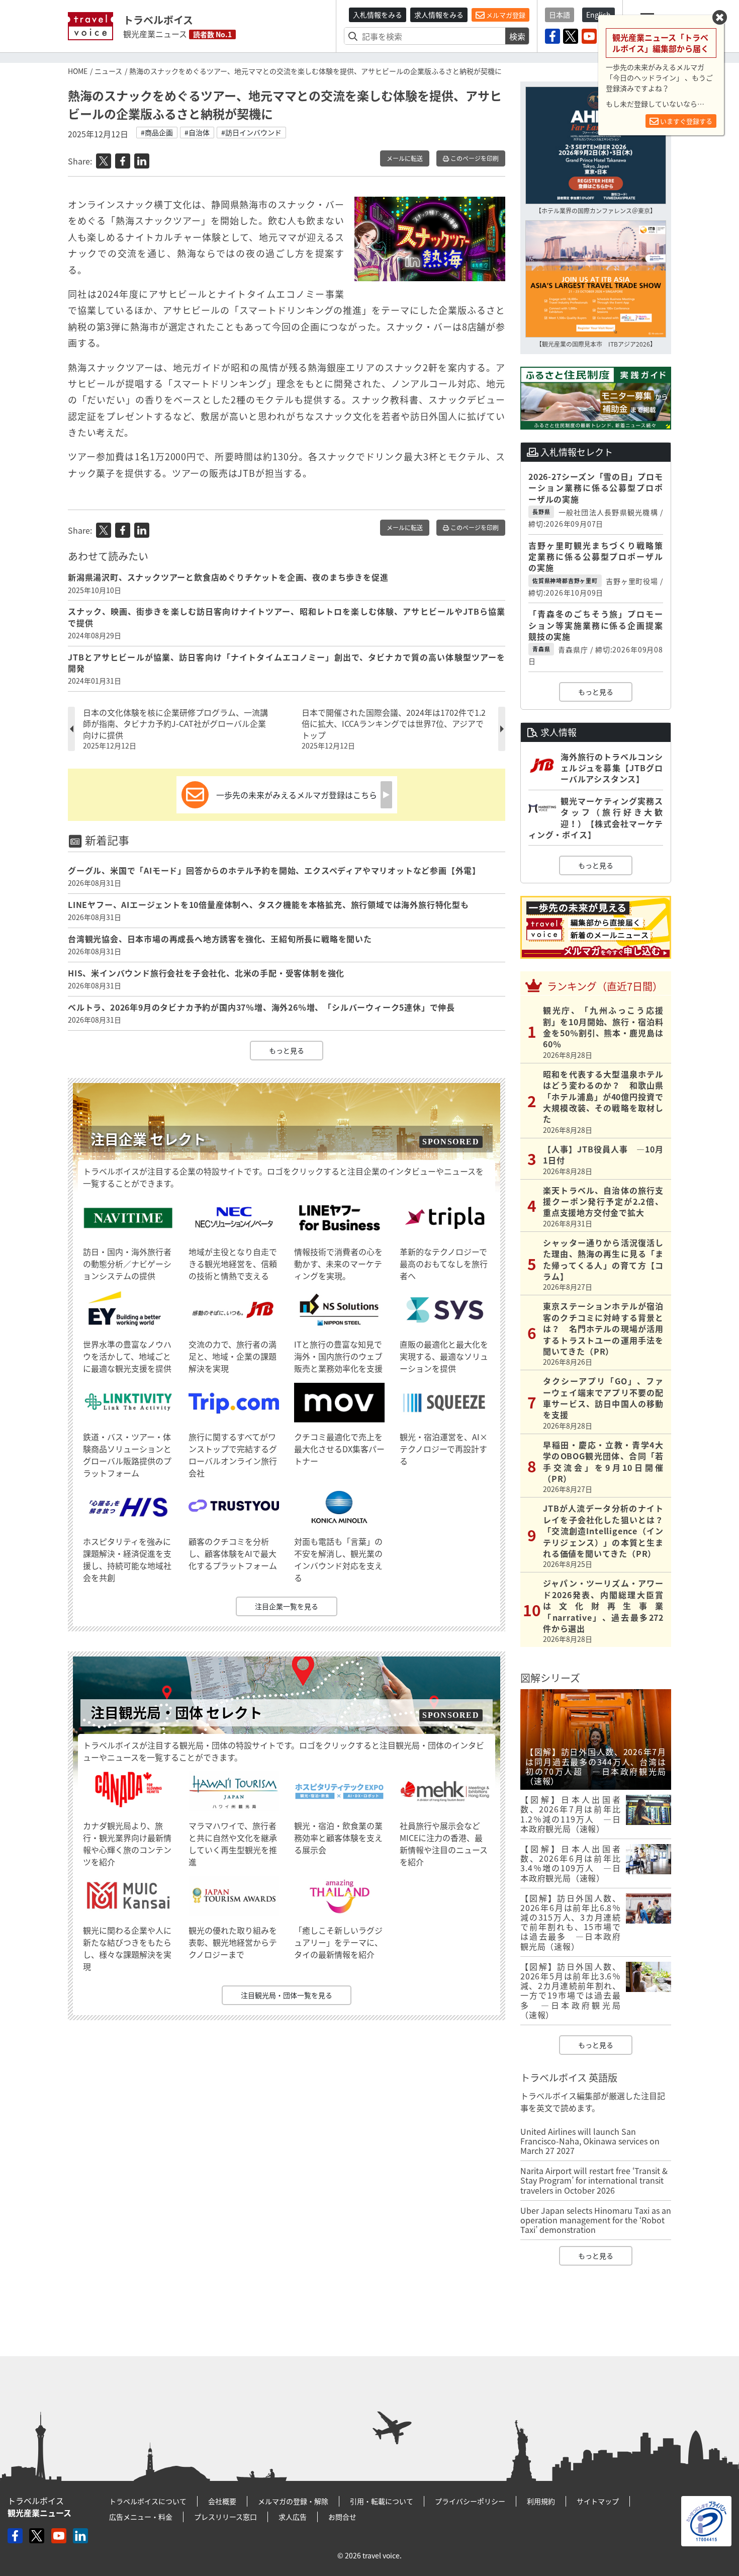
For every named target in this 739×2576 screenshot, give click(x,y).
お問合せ (342, 2517)
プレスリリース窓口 (225, 2517)
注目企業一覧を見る (287, 1606)
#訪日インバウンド (251, 132)
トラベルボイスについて (148, 2501)
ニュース (108, 71)
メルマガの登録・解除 (293, 2501)
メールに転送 (405, 158)
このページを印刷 (474, 158)
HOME (78, 71)
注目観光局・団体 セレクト (176, 1713)
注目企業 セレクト (148, 1139)
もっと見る (287, 1050)
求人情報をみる (439, 15)
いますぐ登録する (685, 121)
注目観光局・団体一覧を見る (287, 1995)
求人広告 (293, 2517)
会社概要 (222, 2501)
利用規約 (541, 2501)
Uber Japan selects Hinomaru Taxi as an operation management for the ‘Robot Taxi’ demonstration (596, 2220)
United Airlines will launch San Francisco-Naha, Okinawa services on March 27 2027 (590, 2141)
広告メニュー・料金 (141, 2517)
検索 (517, 36)
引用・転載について (382, 2501)
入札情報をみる (378, 15)
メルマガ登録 (505, 15)
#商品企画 (157, 132)
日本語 (560, 15)
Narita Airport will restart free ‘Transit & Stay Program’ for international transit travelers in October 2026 (594, 2180)
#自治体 (197, 132)
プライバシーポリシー (470, 2501)
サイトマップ (598, 2501)
